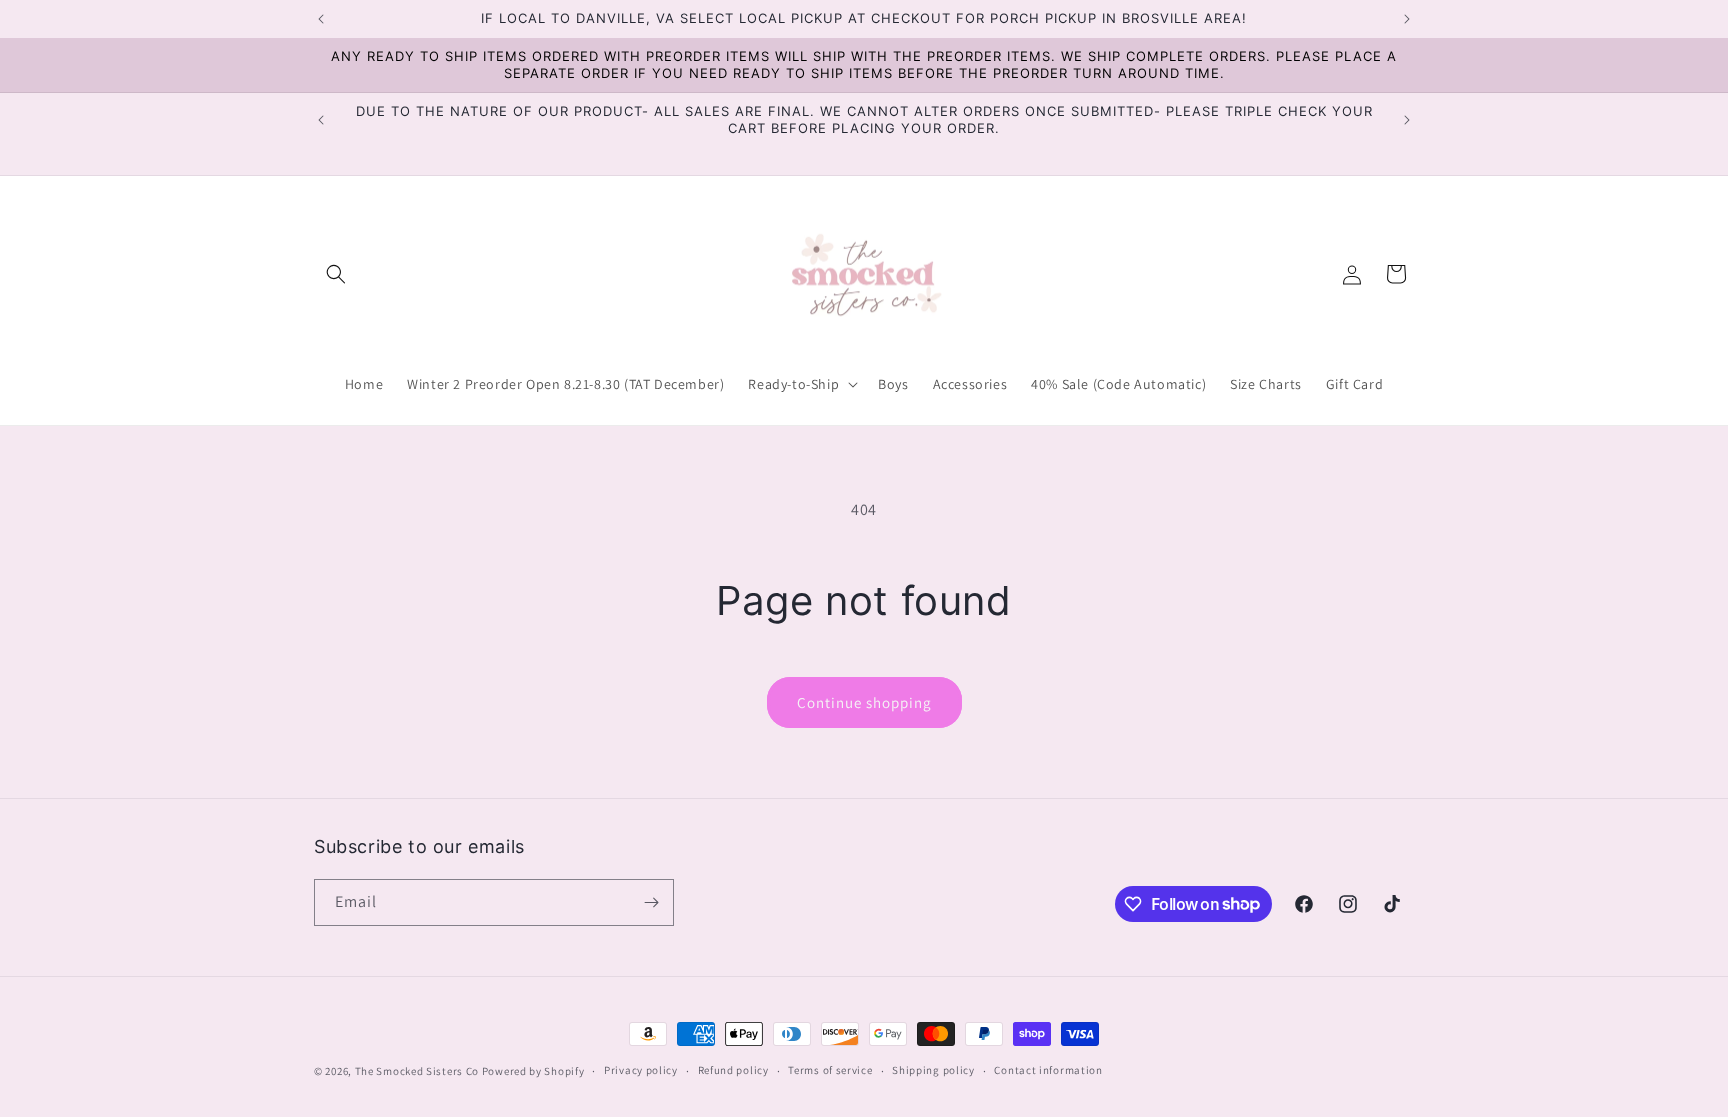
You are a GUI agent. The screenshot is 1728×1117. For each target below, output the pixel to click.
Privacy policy (641, 1070)
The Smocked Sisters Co (417, 1071)
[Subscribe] (651, 902)
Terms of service (830, 1070)
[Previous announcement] (321, 19)
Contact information (1048, 1070)
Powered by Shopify (533, 1071)
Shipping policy (933, 1070)
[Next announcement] (1407, 19)
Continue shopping (864, 702)
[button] (336, 274)
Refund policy (733, 1070)
